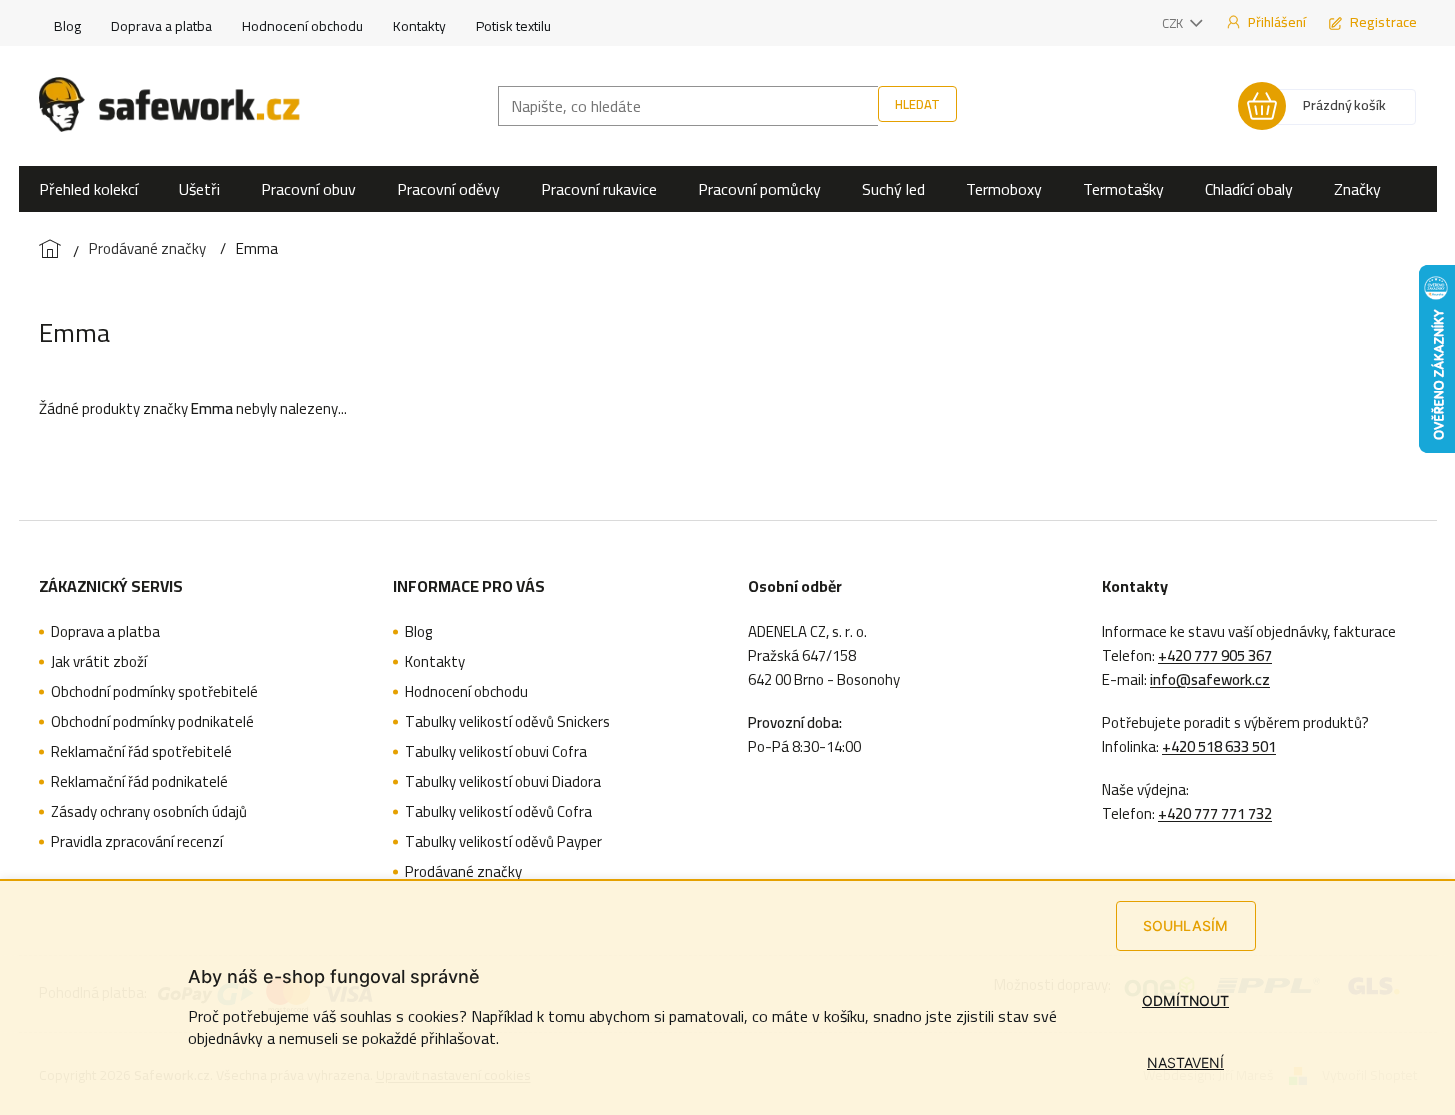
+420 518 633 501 (1219, 747)
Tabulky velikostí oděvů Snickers (507, 722)
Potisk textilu (513, 26)
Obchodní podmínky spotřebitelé (154, 692)
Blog (67, 26)
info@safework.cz (1210, 680)
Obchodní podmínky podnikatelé (152, 722)
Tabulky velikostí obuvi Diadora (503, 782)
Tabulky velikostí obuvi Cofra (496, 752)
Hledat (917, 104)
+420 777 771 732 (1215, 814)
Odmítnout (1185, 1000)
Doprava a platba (161, 26)
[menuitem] (88, 189)
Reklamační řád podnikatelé (139, 782)
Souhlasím (1185, 925)
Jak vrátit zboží (99, 662)
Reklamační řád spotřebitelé (141, 752)
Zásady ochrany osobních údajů (149, 812)
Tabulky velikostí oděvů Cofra (498, 812)
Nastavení (1185, 1062)
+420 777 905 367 (1215, 656)
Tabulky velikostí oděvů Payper (503, 842)
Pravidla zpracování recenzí (137, 842)
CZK (1174, 23)
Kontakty (419, 26)
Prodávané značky (463, 872)
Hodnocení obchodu (302, 26)
